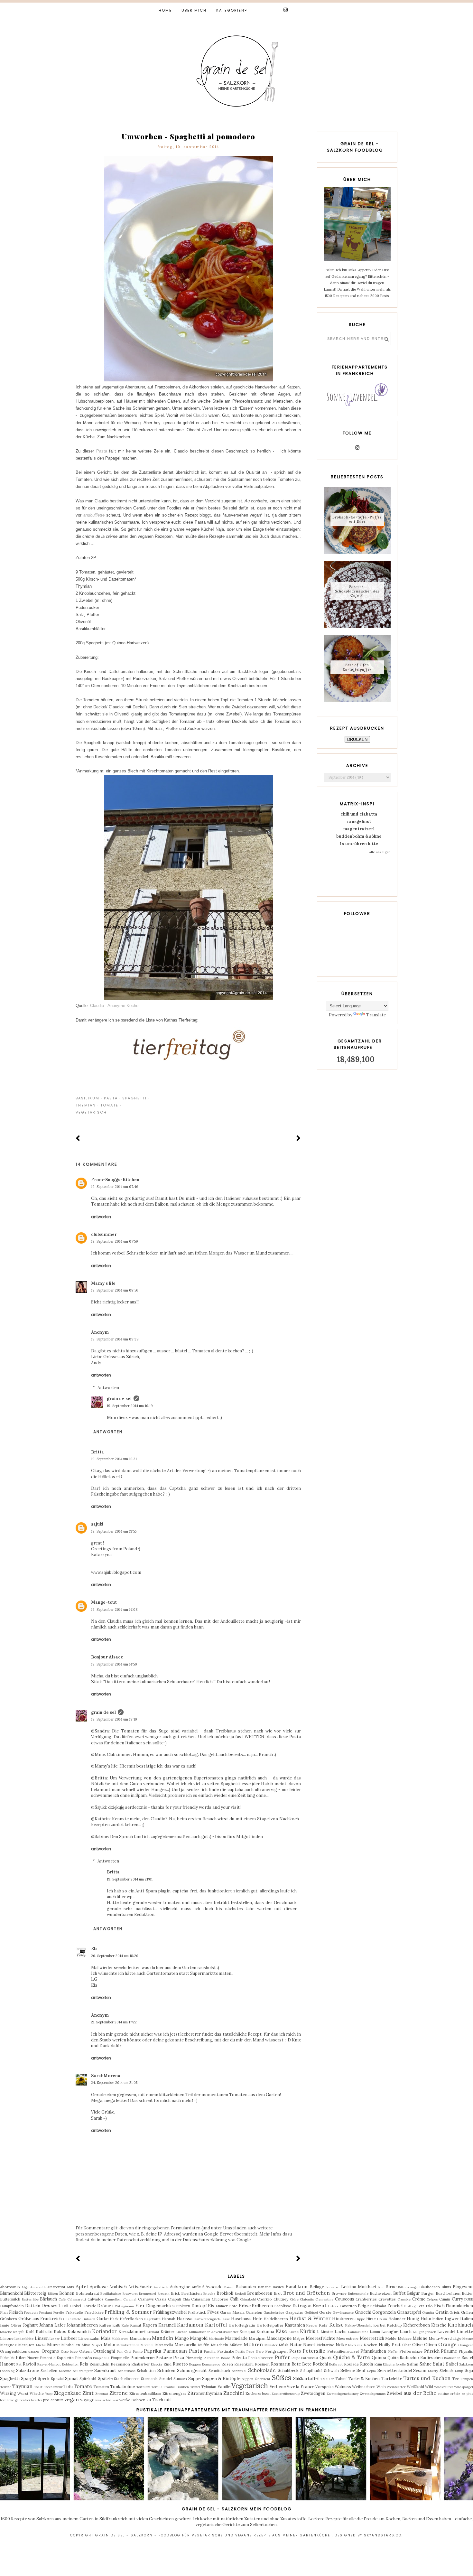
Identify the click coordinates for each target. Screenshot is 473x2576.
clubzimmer (104, 1234)
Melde (391, 2338)
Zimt (88, 2393)
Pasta (102, 451)
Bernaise (332, 2287)
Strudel (166, 2379)
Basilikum (88, 1098)
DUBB (469, 2299)
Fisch (439, 2306)
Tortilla (157, 2387)
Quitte (393, 2358)
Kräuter (167, 2332)
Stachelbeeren (127, 2379)
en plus (467, 2394)
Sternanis (149, 2379)
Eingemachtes (160, 2306)
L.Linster (325, 2332)
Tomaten (101, 2387)
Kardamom (190, 2325)
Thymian (86, 1105)
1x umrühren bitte (359, 844)
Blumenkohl (11, 2293)
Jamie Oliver (11, 2325)
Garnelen (254, 2312)
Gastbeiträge (274, 2313)
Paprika (153, 2351)
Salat (439, 2364)
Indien (438, 2319)
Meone (468, 2339)
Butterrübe (30, 2299)
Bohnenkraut (88, 2293)
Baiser (229, 2287)
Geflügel (311, 2313)
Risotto (180, 2364)
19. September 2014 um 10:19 (130, 1406)
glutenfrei (22, 2400)
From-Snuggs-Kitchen (115, 1180)
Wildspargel (464, 2387)
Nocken (371, 2345)
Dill (65, 2306)
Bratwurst (130, 2294)
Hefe (257, 2319)
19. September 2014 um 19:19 (114, 1719)
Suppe (194, 2379)
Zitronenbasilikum (145, 2393)
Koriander (104, 2331)
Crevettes (387, 2299)
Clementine (324, 2299)
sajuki (97, 1524)
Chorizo (264, 2299)
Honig (413, 2319)
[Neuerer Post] (78, 1139)
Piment (32, 2358)
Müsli (283, 2345)
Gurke (102, 2319)
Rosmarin (281, 2364)
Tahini (341, 2379)
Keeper (312, 2325)
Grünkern (9, 2319)
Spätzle (105, 2379)
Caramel (130, 2299)
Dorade (89, 2306)
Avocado (214, 2287)
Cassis (161, 2299)
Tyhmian (209, 2387)
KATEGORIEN (230, 10)
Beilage (317, 2287)
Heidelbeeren (276, 2319)
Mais (106, 2338)
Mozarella (164, 2345)
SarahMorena (106, 2076)
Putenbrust (310, 2358)
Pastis (240, 2352)
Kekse (336, 2325)
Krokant (153, 2332)
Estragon (302, 2306)
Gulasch (89, 2319)
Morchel (147, 2345)
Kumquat (247, 2332)
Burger (428, 2293)
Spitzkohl (88, 2379)
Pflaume (449, 2351)
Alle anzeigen (380, 852)
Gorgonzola (384, 2312)
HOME (165, 10)
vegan (72, 2399)
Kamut (136, 2325)
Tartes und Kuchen (427, 2378)
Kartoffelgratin (242, 2325)
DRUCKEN (357, 739)
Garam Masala (232, 2312)
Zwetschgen (313, 2393)
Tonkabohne (122, 2387)
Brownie (339, 2293)
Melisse (405, 2338)
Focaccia (31, 2313)
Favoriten (348, 2306)
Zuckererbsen (258, 2393)
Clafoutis (307, 2299)
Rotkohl (320, 2364)
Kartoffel (216, 2325)
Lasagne (390, 2332)
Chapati (175, 2299)
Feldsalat (378, 2306)
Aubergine (180, 2287)
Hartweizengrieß (207, 2319)
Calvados (96, 2299)
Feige (363, 2306)
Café (62, 2299)
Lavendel (446, 2332)
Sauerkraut (105, 2371)
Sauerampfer (83, 2371)
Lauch (406, 2332)
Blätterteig (35, 2293)
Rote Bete (301, 2364)
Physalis (466, 2351)
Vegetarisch (91, 1112)
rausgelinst (359, 821)
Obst (407, 2345)
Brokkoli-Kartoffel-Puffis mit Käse (357, 519)
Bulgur (413, 2293)
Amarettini (56, 2287)
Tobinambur (53, 2387)
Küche (294, 2332)
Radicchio (409, 2358)
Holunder (397, 2319)
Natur (296, 2345)
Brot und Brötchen (306, 2293)
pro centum (53, 2400)
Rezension (120, 2364)
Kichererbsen (417, 2325)
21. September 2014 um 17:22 (114, 2022)
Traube (169, 2387)
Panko (138, 2352)
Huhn (426, 2319)
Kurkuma (265, 2332)
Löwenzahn (89, 2338)
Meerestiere (347, 2338)
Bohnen (67, 2293)
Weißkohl (415, 2387)
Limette (465, 2332)
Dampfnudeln (12, 2306)
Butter (467, 2293)
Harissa (185, 2319)
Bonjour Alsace (107, 1657)
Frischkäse (94, 2312)
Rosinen (262, 2364)
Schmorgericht (192, 2371)
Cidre (294, 2299)
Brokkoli (225, 2293)
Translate (376, 1015)
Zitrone (119, 2393)
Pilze (21, 2358)
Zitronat (102, 2394)
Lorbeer (69, 2338)
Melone (420, 2338)
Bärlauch (48, 2299)
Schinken (166, 2371)
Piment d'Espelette (57, 2358)
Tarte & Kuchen (364, 2379)
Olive (417, 2345)
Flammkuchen (459, 2306)
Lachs (341, 2332)
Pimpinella (101, 2358)
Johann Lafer (52, 2325)
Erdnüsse (283, 2306)
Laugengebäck (424, 2332)
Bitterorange (408, 2287)
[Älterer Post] (298, 1139)
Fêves (213, 2312)
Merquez (26, 2345)
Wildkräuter (444, 2387)
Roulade (351, 2364)
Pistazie (164, 2358)
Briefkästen (191, 2293)
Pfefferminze (411, 2351)
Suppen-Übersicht (256, 2379)
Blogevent (463, 2287)
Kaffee (105, 2325)
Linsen (42, 2338)
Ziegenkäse (67, 2393)
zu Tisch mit (159, 2400)
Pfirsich (432, 2351)
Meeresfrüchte (320, 2338)
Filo (429, 2306)
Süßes (282, 2378)
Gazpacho (294, 2312)
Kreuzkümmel (132, 2332)
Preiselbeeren (261, 2358)
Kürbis (308, 2331)
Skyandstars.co (383, 2535)
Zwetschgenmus (373, 2394)
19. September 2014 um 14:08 (114, 1610)
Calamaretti (77, 2299)
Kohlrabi (44, 2332)
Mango (182, 2338)
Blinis (446, 2287)
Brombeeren (260, 2293)
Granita (428, 2313)
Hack (114, 2319)
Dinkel (75, 2306)
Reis (84, 2364)
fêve (11, 2400)
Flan (4, 2312)
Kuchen (182, 2332)
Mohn (109, 2345)
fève (3, 2400)
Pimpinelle (120, 2358)
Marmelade (236, 2338)
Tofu (68, 2387)
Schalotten (146, 2371)
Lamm (375, 2332)
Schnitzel (239, 2371)
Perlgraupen (276, 2351)
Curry (457, 2299)
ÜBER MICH (194, 10)
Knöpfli (19, 2332)
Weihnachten (364, 2387)
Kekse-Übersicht (359, 2325)
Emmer (222, 2306)
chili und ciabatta (359, 814)
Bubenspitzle (358, 2294)
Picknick (7, 2358)
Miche (41, 2345)
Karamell (167, 2325)
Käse (281, 2331)
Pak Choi (124, 2352)
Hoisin (382, 2319)
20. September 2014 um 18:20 (115, 1956)
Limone (7, 2338)
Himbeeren (343, 2319)
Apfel (82, 2286)
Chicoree (220, 2299)
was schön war (107, 2400)
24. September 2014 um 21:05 (114, 2083)
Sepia (371, 2371)
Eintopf (199, 2306)
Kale (125, 2325)
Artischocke (140, 2287)
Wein (381, 2387)
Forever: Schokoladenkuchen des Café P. (357, 591)
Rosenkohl (244, 2364)
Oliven (431, 2345)
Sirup (459, 2371)
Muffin (204, 2345)
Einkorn (183, 2306)
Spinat (72, 2379)
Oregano (50, 2351)
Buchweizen (381, 2293)
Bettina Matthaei (359, 2287)
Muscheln (219, 2345)
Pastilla (210, 2352)
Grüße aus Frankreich (40, 2319)
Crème (419, 2299)
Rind (167, 2364)
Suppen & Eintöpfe (221, 2379)
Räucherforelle (394, 2364)
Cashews (146, 2299)
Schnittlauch (219, 2371)
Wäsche (37, 2393)
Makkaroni (120, 2339)
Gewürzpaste (343, 2313)
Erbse (245, 2306)
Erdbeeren (262, 2306)
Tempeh (467, 2379)
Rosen (227, 2364)
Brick (175, 2293)
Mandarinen (140, 2338)
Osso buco (69, 2352)
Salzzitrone (28, 2371)
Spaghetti (134, 1098)
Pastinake (226, 2351)
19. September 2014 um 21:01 (130, 1879)
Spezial (57, 2379)
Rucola (366, 2364)
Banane (264, 2287)
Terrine (6, 2387)
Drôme (104, 2306)
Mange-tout (104, 1602)
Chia (186, 2299)
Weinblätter (396, 2387)
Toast (38, 2387)
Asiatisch (161, 2287)
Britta (97, 1452)
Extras (333, 2306)
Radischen (452, 2358)
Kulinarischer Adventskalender (213, 2332)
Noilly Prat (390, 2345)
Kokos (60, 2332)
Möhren (253, 2344)
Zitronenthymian (205, 2393)
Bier (381, 2287)
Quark (326, 2358)
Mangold (199, 2338)
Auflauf (198, 2287)
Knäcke (6, 2332)
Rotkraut (336, 2364)
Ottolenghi (104, 2351)
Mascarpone (279, 2338)
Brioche (209, 2294)
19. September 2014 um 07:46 (115, 1187)
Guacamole (72, 2319)
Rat (19, 2364)
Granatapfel (409, 2312)
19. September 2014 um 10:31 (114, 1459)
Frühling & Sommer (128, 2312)
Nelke (341, 2345)
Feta (420, 2306)
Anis (70, 2287)
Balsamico (246, 2287)
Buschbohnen (448, 2293)
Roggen (195, 2364)
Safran (413, 2364)
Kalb (116, 2325)
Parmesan (175, 2351)
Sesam (420, 2371)
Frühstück (197, 2312)
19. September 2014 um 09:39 (115, 1339)
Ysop (49, 2394)
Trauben (182, 2387)
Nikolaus (355, 2345)
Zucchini (234, 2393)
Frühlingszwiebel (170, 2312)
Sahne (426, 2364)
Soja (469, 2371)
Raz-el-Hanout (49, 2364)
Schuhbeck (288, 2371)
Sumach (180, 2379)
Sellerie (348, 2371)
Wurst (23, 2393)
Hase (226, 2319)
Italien (467, 2319)
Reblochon (70, 2364)
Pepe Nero (255, 2352)
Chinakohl (248, 2299)
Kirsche (439, 2325)
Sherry (433, 2371)
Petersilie (314, 2351)
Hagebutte (152, 2319)
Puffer (282, 2357)
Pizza (179, 2358)
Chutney (281, 2299)
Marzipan (257, 2338)
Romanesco (211, 2364)
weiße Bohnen (132, 2400)
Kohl (30, 2332)
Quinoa (379, 2358)
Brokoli (240, 2294)
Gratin (442, 2312)
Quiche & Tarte (352, 2357)
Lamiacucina (358, 2332)
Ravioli (29, 2364)
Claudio (200, 415)
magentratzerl (359, 829)
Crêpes (432, 2299)
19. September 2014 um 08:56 (115, 1290)
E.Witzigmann (123, 2306)
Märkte (236, 2345)
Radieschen (431, 2358)
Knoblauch (460, 2325)
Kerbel (379, 2325)
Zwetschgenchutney (343, 2394)
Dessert (51, 2305)
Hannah (169, 2319)
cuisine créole (449, 2394)
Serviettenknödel (395, 2371)
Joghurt (30, 2325)
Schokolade (262, 2370)
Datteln (33, 2306)
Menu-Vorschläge (445, 2338)
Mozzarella (185, 2345)
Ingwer (452, 2319)
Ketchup (394, 2325)
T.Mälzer (327, 2379)
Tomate (109, 1105)
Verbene (278, 2387)
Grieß (455, 2312)
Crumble (404, 2299)
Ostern (85, 2351)
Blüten (53, 2294)
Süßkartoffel (306, 2379)
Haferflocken (131, 2319)
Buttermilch (10, 2299)
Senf (361, 2371)
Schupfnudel (311, 2371)
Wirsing (8, 2393)
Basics (278, 2287)
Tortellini (143, 2387)
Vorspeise (325, 2387)
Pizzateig (194, 2358)
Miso (86, 2345)
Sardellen (49, 2371)
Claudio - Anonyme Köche (114, 1006)
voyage (87, 2400)
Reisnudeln (99, 2364)
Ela (94, 1949)
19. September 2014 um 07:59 (115, 1241)
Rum (378, 2364)
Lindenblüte (24, 2339)
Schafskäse (127, 2371)
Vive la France (300, 2387)
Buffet (399, 2293)
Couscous (345, 2299)
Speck (44, 2379)
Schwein (331, 2371)
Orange (447, 2344)
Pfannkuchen (373, 2351)
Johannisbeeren (82, 2325)
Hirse (371, 2319)
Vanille (224, 2387)
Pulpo (296, 2358)
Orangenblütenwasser (20, 2351)
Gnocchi (363, 2312)
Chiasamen (201, 2299)
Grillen (467, 2312)
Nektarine (326, 2345)
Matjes (299, 2338)
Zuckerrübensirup (286, 2394)
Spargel (28, 2379)
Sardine (65, 2371)
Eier (140, 2305)
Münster (271, 2345)
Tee (456, 2379)
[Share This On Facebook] (279, 1098)
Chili (234, 2299)
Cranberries (366, 2299)
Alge (25, 2287)
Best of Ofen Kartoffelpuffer (357, 667)
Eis (211, 2306)
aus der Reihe (420, 2393)
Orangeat (466, 2345)
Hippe (360, 2319)
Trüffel (195, 2387)
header (37, 2400)
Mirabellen (71, 2345)
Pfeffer (393, 2352)
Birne (391, 2287)
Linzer (55, 2339)
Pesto (295, 2351)
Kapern (150, 2325)
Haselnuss (241, 2319)
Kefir (323, 2325)
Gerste (325, 2312)
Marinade (216, 2339)
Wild (429, 2387)
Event (320, 2305)
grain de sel (119, 1399)
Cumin (445, 2299)
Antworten (101, 1217)
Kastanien (295, 2325)
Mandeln (162, 2338)
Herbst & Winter (310, 2318)
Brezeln (164, 2294)
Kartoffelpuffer (270, 2325)
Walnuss (343, 2387)
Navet (309, 2345)
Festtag (410, 2306)
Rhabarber (141, 2364)
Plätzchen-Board (217, 2358)
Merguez (8, 2345)
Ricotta (157, 2364)
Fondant (46, 2313)
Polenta (239, 2358)
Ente (233, 2306)
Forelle (59, 2313)
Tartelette (392, 2379)
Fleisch (16, 2312)
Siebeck (446, 2371)
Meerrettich (372, 2338)
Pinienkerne (142, 2358)
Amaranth (38, 2287)
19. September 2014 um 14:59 (114, 1664)
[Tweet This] (288, 1098)
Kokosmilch (79, 2332)
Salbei (452, 2364)
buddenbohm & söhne (359, 836)
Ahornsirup (10, 2287)
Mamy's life (103, 1283)
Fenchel (395, 2306)
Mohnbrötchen (128, 2345)
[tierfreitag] (188, 1067)
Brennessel (148, 2294)
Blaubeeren (430, 2287)
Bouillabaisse (111, 2294)
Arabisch (118, 2287)
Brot (278, 2293)
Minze (53, 2345)
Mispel (97, 2345)
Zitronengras (174, 2393)
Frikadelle (74, 2312)
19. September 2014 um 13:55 (114, 1531)
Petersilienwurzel (343, 2351)
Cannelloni (113, 2299)
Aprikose (99, 2287)
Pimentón (83, 2358)
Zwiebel (394, 2393)
